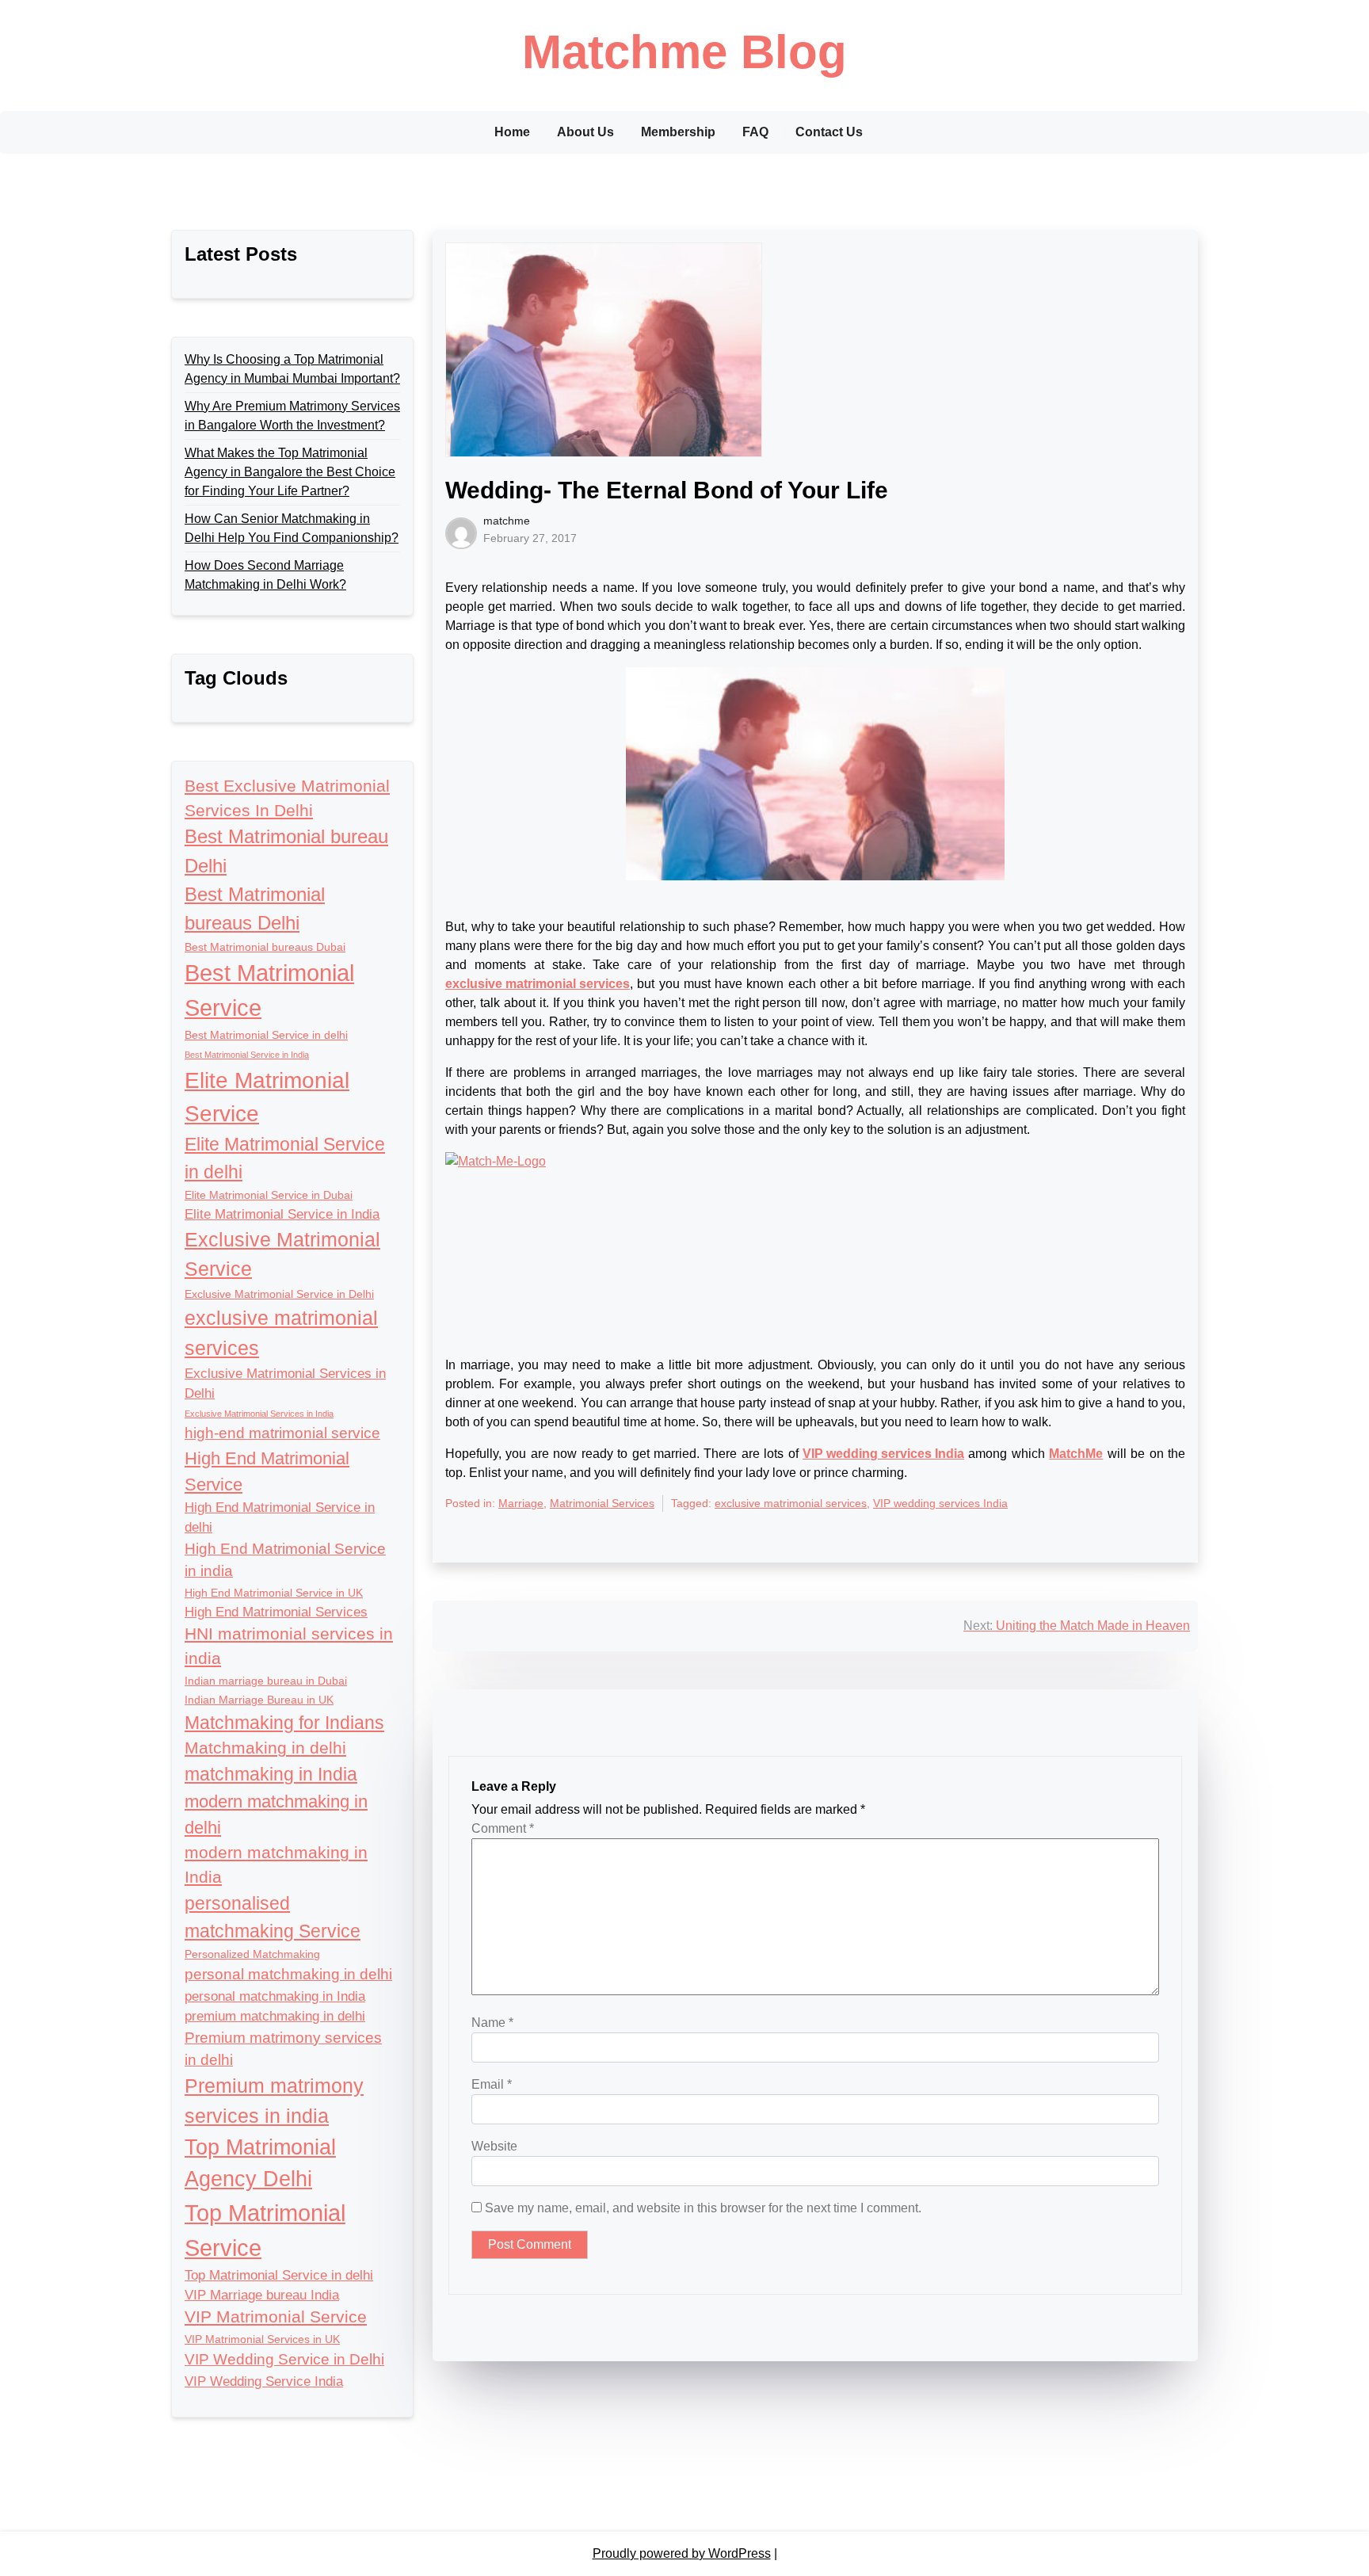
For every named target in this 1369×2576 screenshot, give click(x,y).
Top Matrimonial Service (265, 2230)
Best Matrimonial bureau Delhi (286, 851)
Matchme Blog (684, 52)
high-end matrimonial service (282, 1433)
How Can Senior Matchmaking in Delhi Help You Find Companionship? (292, 528)
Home (512, 132)
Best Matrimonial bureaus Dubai (265, 947)
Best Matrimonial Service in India (247, 1055)
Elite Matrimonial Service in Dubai (269, 1195)
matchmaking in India (271, 1774)
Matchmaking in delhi (265, 1748)
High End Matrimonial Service (267, 1471)
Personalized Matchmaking (252, 1954)
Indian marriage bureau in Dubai (266, 1681)
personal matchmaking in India (275, 1996)
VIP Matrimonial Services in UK (262, 2339)
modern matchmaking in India (276, 1864)
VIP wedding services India (940, 1503)
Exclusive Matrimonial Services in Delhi (285, 1383)
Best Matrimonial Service (269, 990)
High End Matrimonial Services (276, 1612)
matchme (507, 521)
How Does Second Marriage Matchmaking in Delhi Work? (265, 575)
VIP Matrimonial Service (276, 2316)
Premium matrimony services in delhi (283, 2049)
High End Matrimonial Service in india (285, 1560)
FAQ (755, 132)
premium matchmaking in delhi (275, 2016)
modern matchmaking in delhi (276, 1815)
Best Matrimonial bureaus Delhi (255, 908)
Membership (678, 132)
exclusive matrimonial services (281, 1333)
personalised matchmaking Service (273, 1917)
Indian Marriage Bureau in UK (259, 1700)
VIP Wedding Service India (264, 2381)
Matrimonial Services (602, 1503)
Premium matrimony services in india (274, 2101)
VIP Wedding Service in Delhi (284, 2359)
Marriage (521, 1503)
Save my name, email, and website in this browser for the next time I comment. (703, 2208)
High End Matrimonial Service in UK (274, 1593)
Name (492, 2023)
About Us (585, 132)
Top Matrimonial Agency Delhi (260, 2163)
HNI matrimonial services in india (289, 1646)
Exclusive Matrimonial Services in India (259, 1414)
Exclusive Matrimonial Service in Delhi (279, 1294)
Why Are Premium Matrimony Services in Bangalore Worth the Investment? (292, 416)
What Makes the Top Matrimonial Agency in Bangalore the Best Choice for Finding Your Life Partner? (290, 472)
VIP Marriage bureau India (262, 2295)
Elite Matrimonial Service (267, 1097)
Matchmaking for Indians (284, 1723)
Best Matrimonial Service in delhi (266, 1035)
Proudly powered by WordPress (682, 2553)
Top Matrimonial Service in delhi (279, 2275)
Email (492, 2084)
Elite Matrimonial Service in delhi (285, 1158)
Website (494, 2146)
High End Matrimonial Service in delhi (280, 1517)
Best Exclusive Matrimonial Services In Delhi (287, 798)
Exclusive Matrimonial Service (282, 1254)
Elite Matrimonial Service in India (282, 1214)
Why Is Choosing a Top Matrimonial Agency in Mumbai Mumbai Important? (292, 369)
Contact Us (829, 132)
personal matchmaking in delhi (288, 1974)
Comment (503, 1828)
